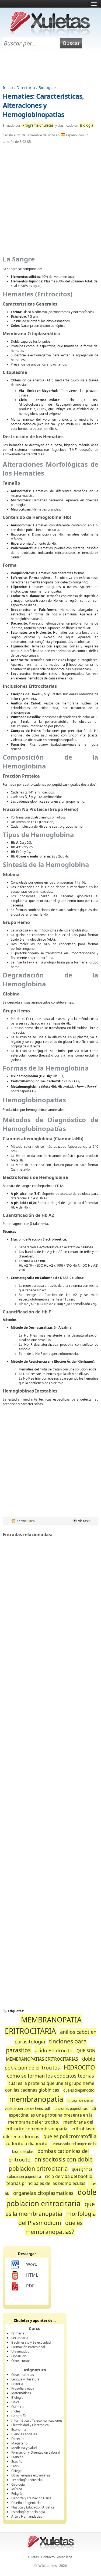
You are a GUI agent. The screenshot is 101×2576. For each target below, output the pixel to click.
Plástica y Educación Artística (33, 2507)
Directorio (26, 88)
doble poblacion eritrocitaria (51, 2198)
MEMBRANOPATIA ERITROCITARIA (43, 2025)
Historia (17, 2384)
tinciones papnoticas (71, 2109)
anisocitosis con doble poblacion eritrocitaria (51, 2164)
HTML (32, 2275)
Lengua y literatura (25, 2379)
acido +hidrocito (54, 2050)
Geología (18, 2484)
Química (18, 2407)
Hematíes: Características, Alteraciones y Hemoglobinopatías (43, 105)
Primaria (18, 2333)
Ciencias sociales (24, 2434)
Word (32, 2264)
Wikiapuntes (48, 2566)
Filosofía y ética (23, 2388)
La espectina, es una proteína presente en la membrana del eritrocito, (52, 2115)
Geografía (19, 2416)
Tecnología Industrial (27, 2480)
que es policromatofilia (70, 2136)
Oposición (19, 2356)
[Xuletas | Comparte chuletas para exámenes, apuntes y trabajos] (50, 34)
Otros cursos (21, 2361)
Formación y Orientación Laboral (36, 2452)
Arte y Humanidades (27, 2516)
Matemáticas (21, 2393)
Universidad (20, 2352)
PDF (30, 2286)
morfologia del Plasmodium (57, 2218)
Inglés (16, 2411)
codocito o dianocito (27, 2143)
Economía (19, 2430)
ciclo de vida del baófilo (69, 2176)
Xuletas (33, 2557)
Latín (15, 2466)
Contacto (48, 2557)
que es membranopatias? (54, 2227)
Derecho (18, 2439)
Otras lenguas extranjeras (31, 2475)
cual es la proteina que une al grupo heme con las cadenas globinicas (50, 2087)
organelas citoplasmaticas (43, 2193)
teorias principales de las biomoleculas (46, 2183)
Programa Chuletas (38, 125)
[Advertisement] (51, 68)
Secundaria (20, 2338)
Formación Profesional (28, 2347)
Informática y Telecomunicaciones (37, 2420)
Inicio (8, 88)
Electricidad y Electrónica (30, 2425)
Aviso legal (65, 2557)
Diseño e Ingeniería (26, 2503)
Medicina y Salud (24, 2448)
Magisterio (19, 2443)
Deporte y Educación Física (31, 2498)
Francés (17, 2457)
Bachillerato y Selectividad (31, 2342)
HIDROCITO (79, 2067)
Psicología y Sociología (28, 2512)
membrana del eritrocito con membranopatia (49, 2125)
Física (15, 2402)
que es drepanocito (79, 2090)
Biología (46, 88)
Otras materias (23, 2375)
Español (17, 2462)
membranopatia (36, 2099)
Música (17, 2489)
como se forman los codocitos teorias (50, 2076)
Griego (16, 2471)
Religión (17, 2494)
